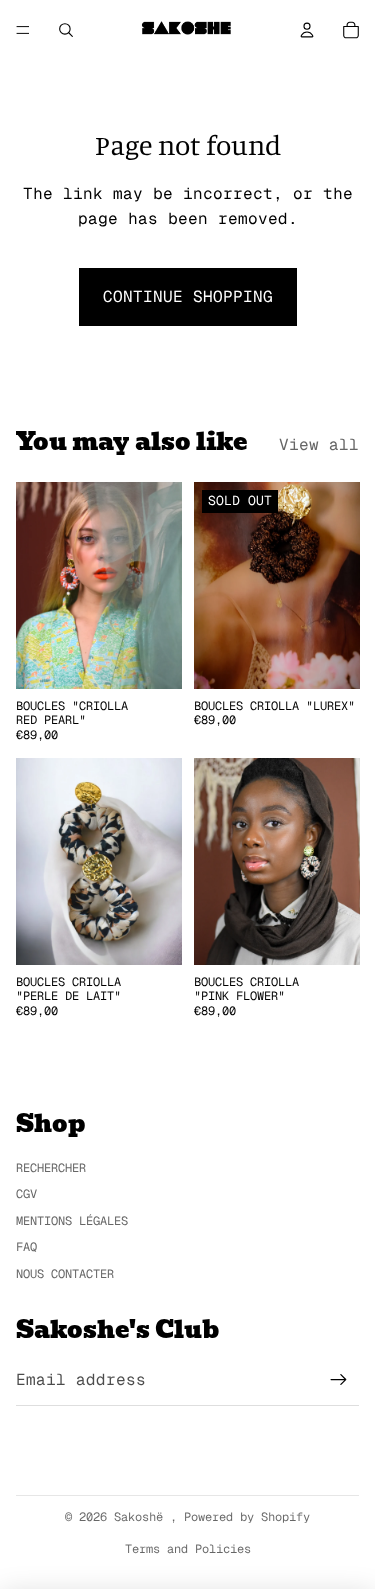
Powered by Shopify (247, 1517)
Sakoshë (142, 1517)
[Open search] (66, 30)
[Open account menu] (307, 30)
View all (319, 444)
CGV (26, 1194)
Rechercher (51, 1168)
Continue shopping (188, 296)
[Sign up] (339, 1380)
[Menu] (23, 30)
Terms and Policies (188, 1549)
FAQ (26, 1247)
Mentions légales (72, 1221)
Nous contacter (65, 1274)
